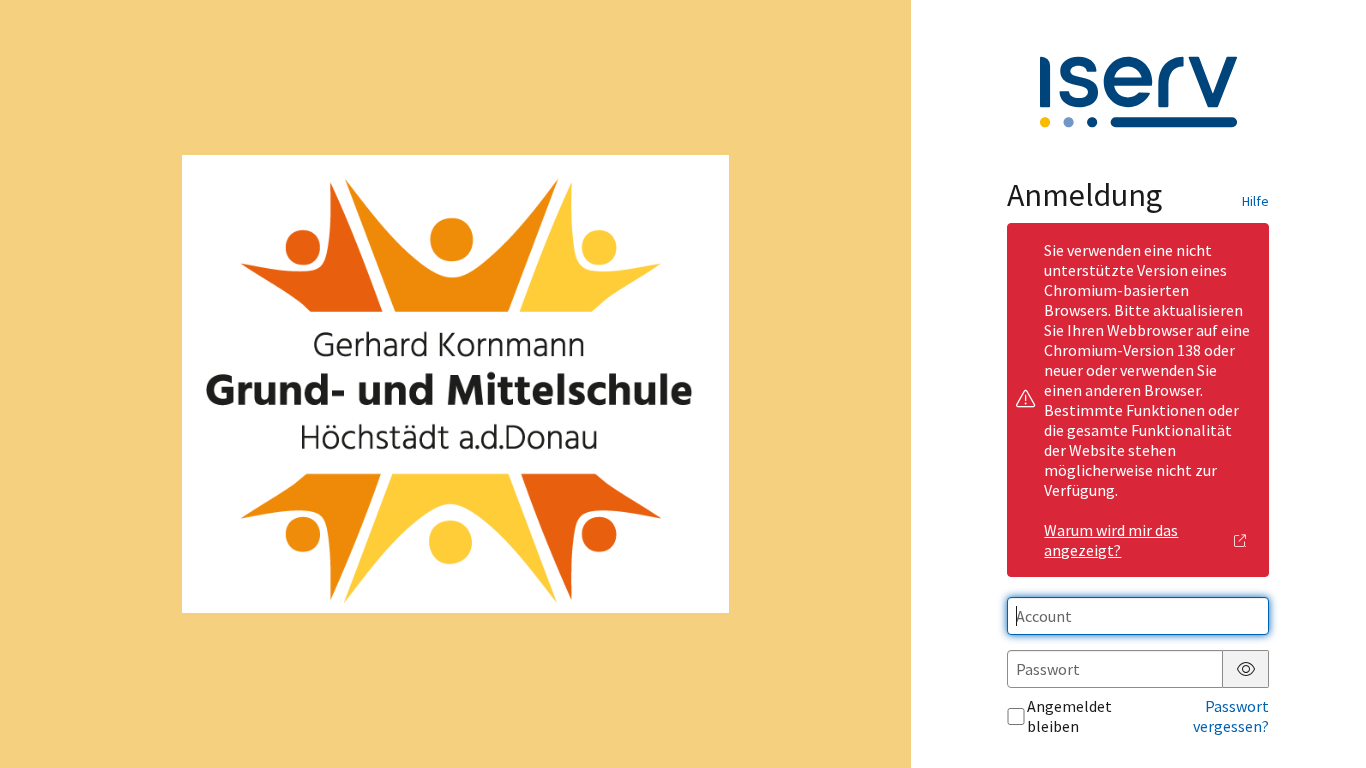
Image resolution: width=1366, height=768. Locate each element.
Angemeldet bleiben (1069, 716)
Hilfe (1255, 201)
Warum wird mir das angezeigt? (1111, 540)
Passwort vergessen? (1231, 716)
